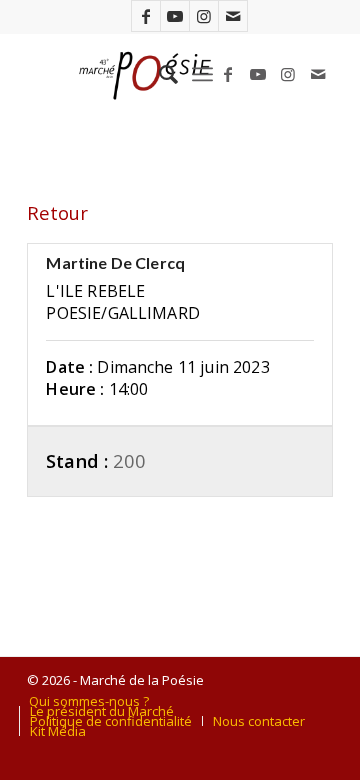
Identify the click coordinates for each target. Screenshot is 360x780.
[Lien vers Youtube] (175, 16)
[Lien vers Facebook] (146, 16)
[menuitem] (158, 74)
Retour (57, 212)
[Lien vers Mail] (233, 16)
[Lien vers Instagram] (204, 16)
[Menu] (202, 74)
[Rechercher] (158, 74)
